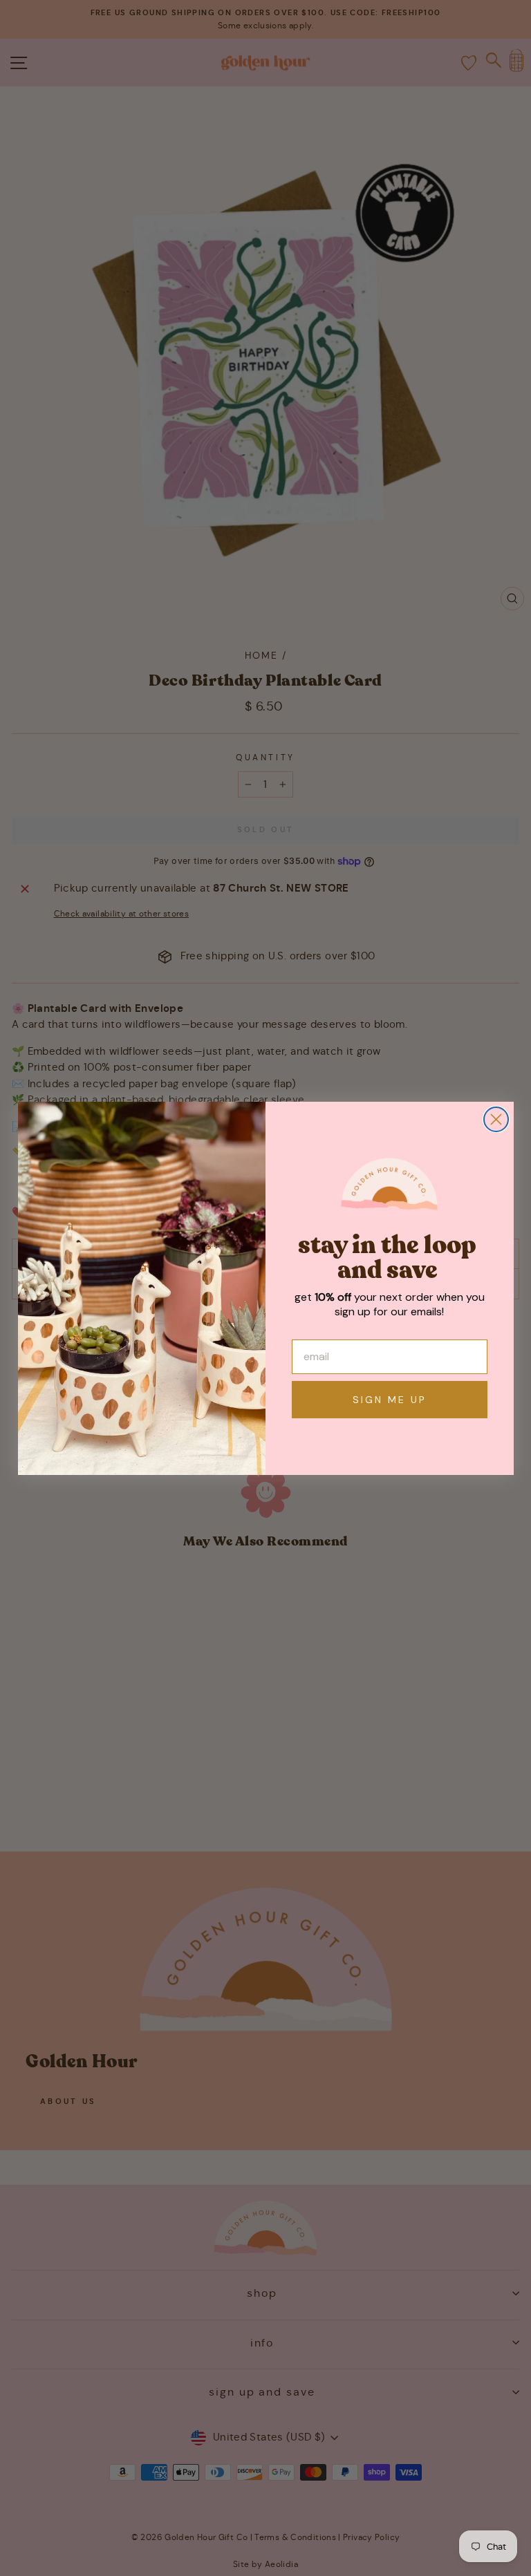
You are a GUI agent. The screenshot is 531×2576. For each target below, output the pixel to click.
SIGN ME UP (390, 1400)
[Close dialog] (496, 1119)
